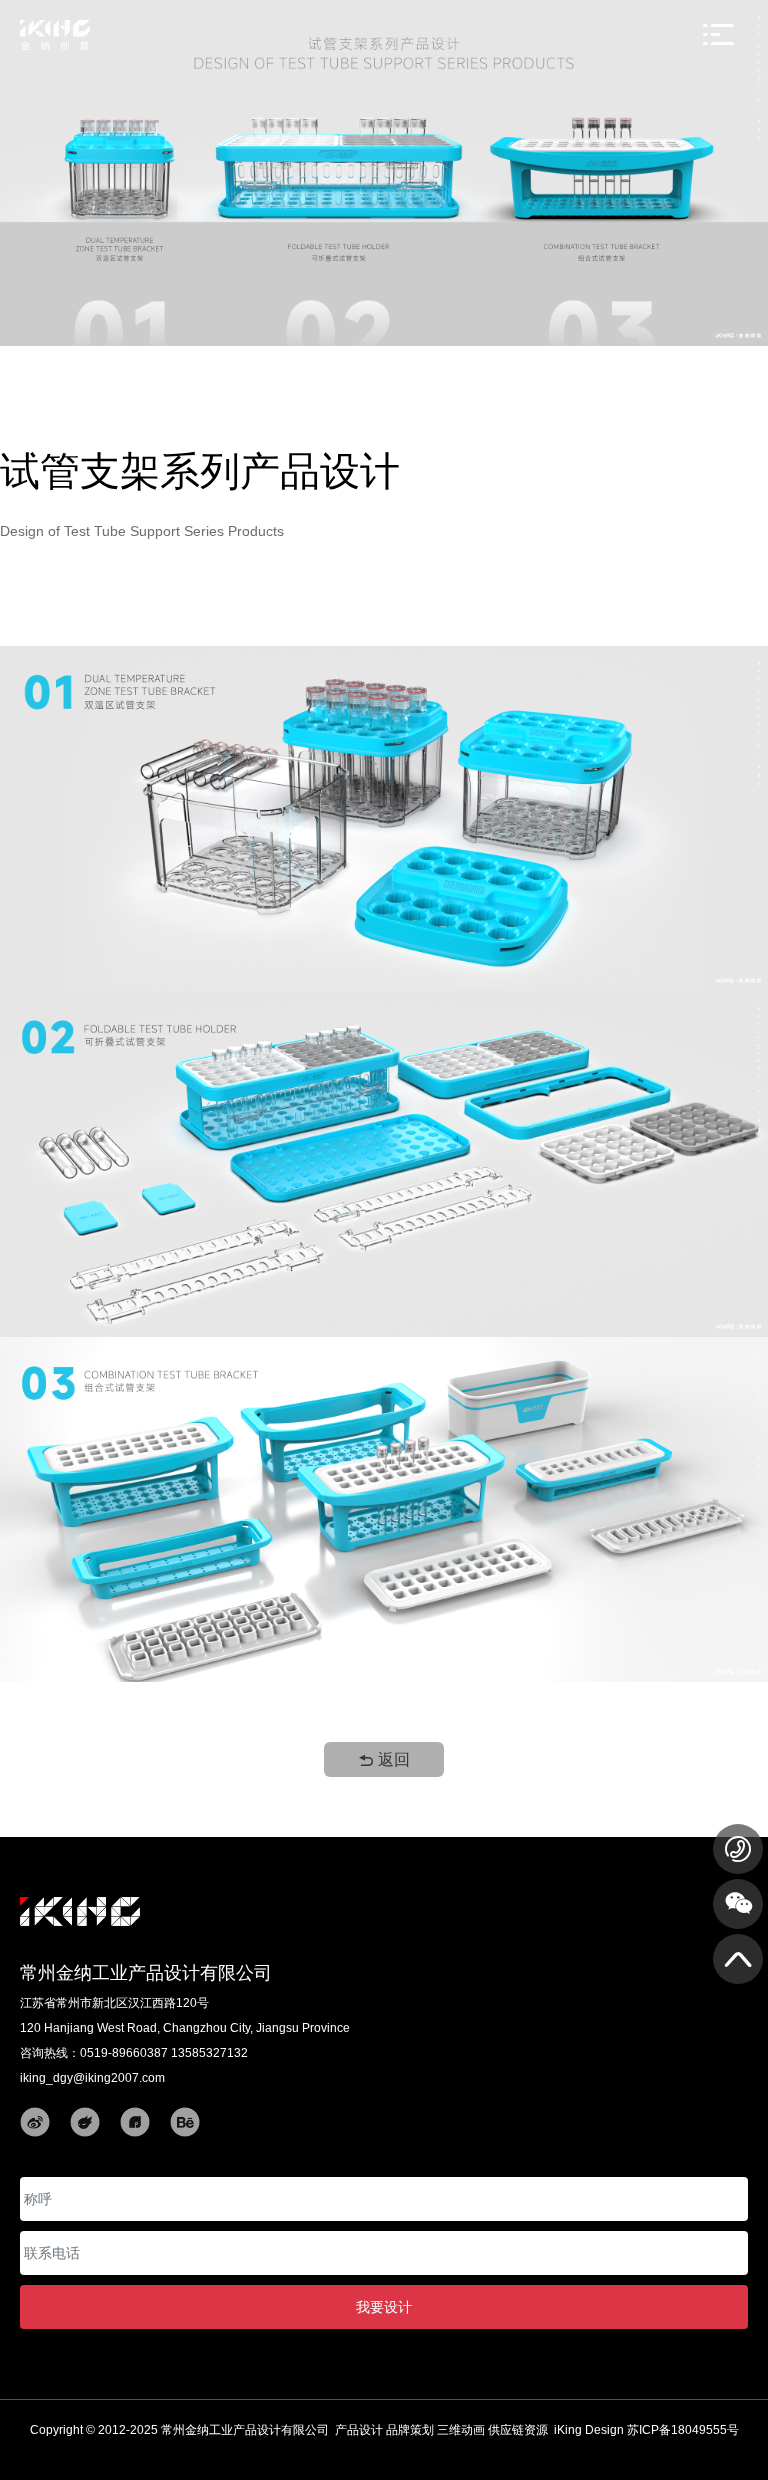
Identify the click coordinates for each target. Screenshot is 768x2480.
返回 (392, 1759)
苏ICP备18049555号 (683, 2430)
